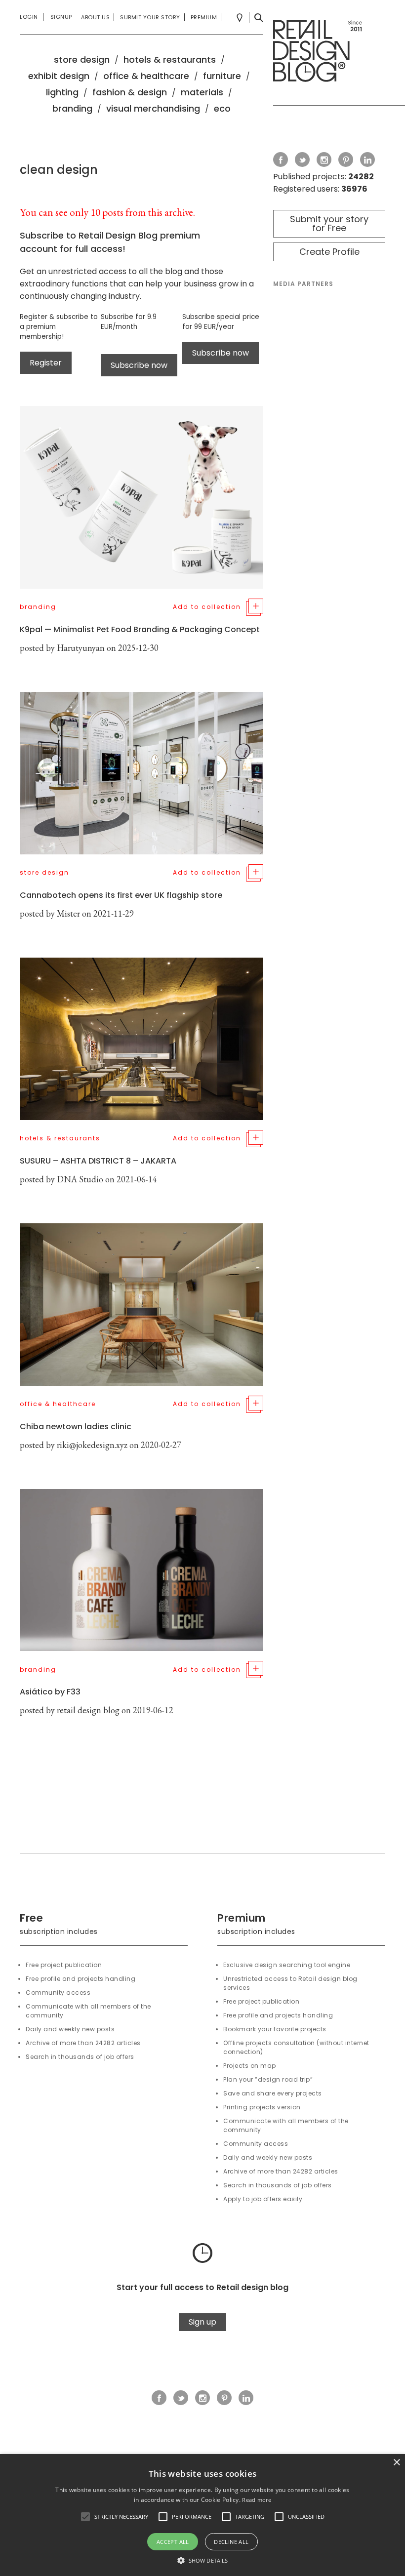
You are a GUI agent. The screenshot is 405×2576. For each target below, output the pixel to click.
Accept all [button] (173, 2542)
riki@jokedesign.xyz (92, 1445)
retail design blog (88, 1710)
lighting (62, 92)
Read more (257, 2500)
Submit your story (150, 17)
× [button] (396, 2463)
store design (82, 60)
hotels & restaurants (170, 60)
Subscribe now (139, 365)
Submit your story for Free (329, 223)
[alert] (202, 2515)
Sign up (202, 2322)
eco (222, 108)
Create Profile (329, 252)
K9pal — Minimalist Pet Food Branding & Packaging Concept (140, 629)
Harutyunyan (81, 648)
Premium (204, 17)
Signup (61, 17)
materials (202, 92)
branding (72, 108)
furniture (222, 76)
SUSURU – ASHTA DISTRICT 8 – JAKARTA (98, 1161)
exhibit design (59, 76)
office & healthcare (146, 76)
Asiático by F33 (50, 1692)
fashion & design (130, 92)
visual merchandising (153, 108)
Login (29, 17)
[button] (85, 2517)
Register (46, 363)
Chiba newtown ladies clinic (76, 1427)
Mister (68, 913)
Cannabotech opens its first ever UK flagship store (121, 895)
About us (95, 17)
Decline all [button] (231, 2542)
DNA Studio (80, 1179)
